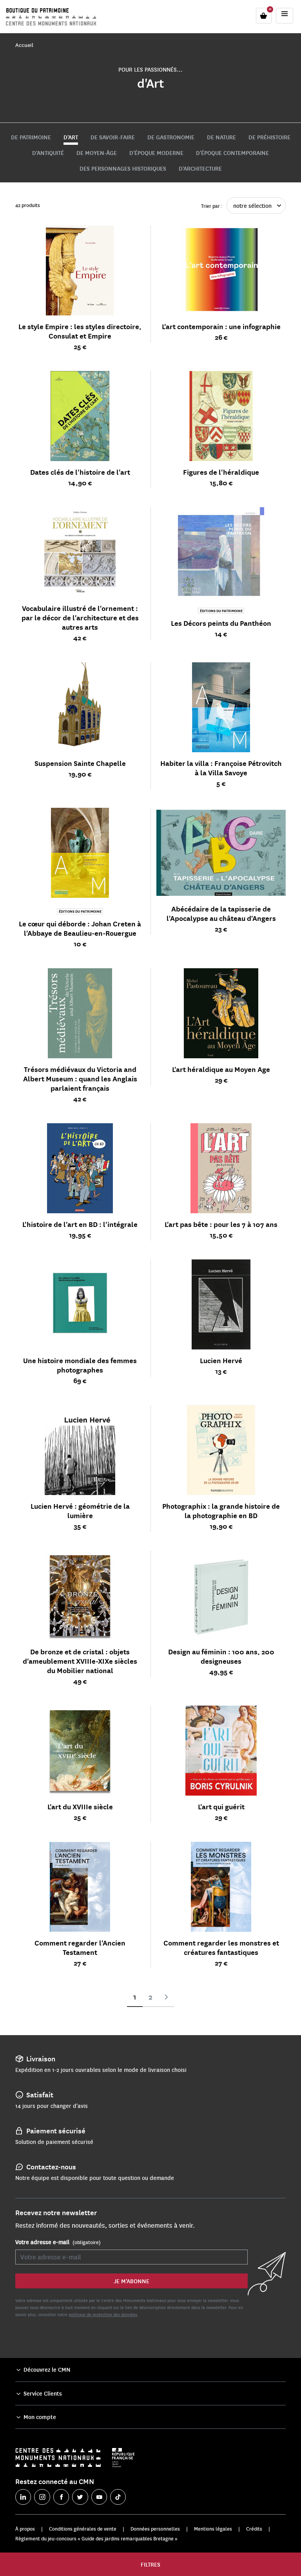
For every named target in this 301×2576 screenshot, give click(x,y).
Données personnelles (155, 2529)
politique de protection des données (103, 2314)
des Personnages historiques (123, 168)
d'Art (71, 137)
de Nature (221, 137)
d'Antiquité (48, 153)
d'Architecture (200, 168)
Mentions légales (213, 2529)
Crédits (254, 2529)
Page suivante (166, 1997)
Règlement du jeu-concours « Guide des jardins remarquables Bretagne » (96, 2538)
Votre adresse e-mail (58, 2242)
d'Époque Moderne (156, 153)
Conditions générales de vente (83, 2529)
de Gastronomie (171, 137)
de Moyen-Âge (97, 153)
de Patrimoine (31, 137)
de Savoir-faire (113, 137)
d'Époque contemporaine (232, 153)
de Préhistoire (269, 137)
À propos (25, 2529)
